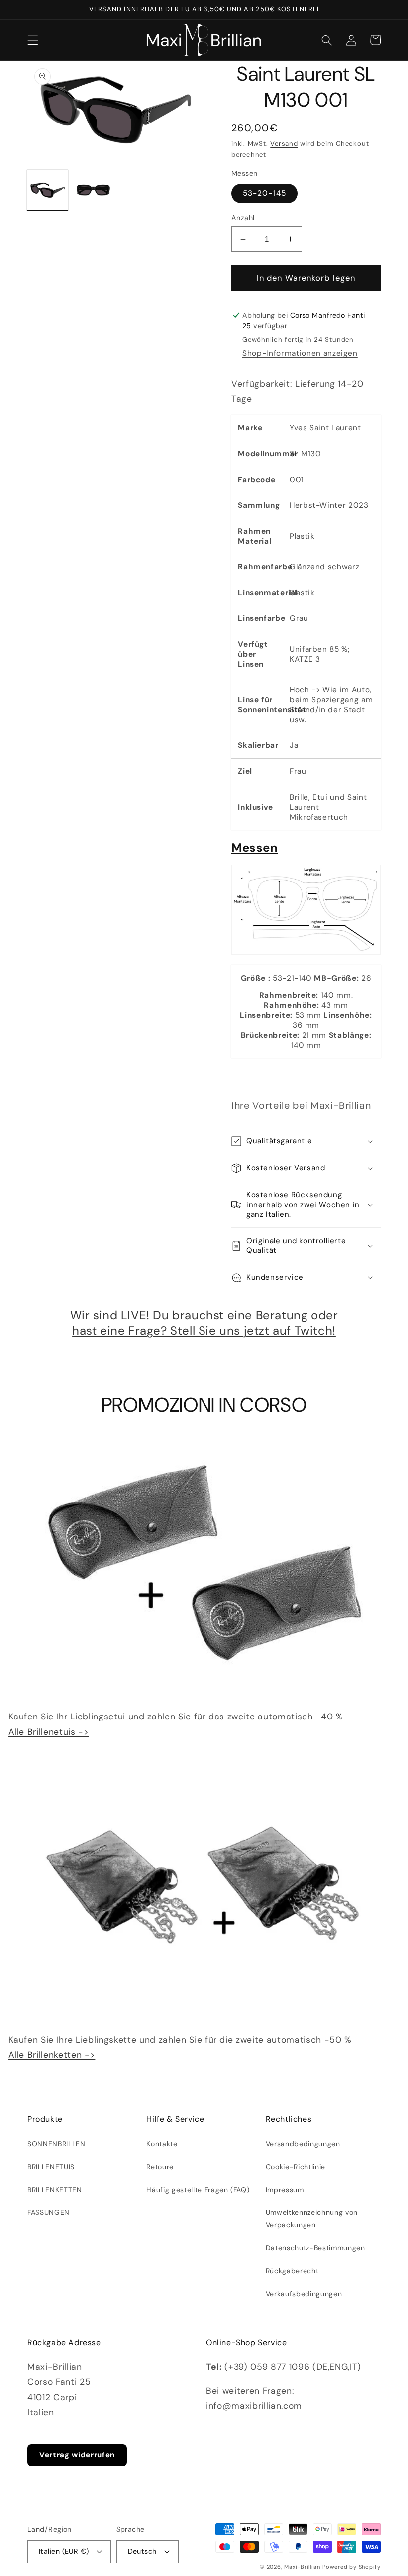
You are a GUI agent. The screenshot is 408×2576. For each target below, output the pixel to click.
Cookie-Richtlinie (296, 2167)
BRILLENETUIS (51, 2167)
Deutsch (142, 2551)
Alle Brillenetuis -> (49, 1732)
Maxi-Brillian (302, 2567)
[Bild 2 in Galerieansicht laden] (93, 190)
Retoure (160, 2167)
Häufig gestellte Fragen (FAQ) (198, 2190)
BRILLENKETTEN (55, 2190)
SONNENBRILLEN (56, 2144)
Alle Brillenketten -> (52, 2055)
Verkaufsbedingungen (304, 2294)
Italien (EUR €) (64, 2551)
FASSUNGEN (49, 2212)
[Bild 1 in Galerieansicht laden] (48, 190)
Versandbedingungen (303, 2144)
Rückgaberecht (292, 2271)
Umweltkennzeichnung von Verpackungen (312, 2218)
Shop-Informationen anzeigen (300, 353)
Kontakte (162, 2144)
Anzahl (243, 218)
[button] (33, 40)
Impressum (285, 2190)
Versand (284, 144)
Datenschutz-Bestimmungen (315, 2248)
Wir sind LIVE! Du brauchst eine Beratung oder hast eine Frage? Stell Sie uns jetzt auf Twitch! (204, 1323)
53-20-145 (264, 193)
